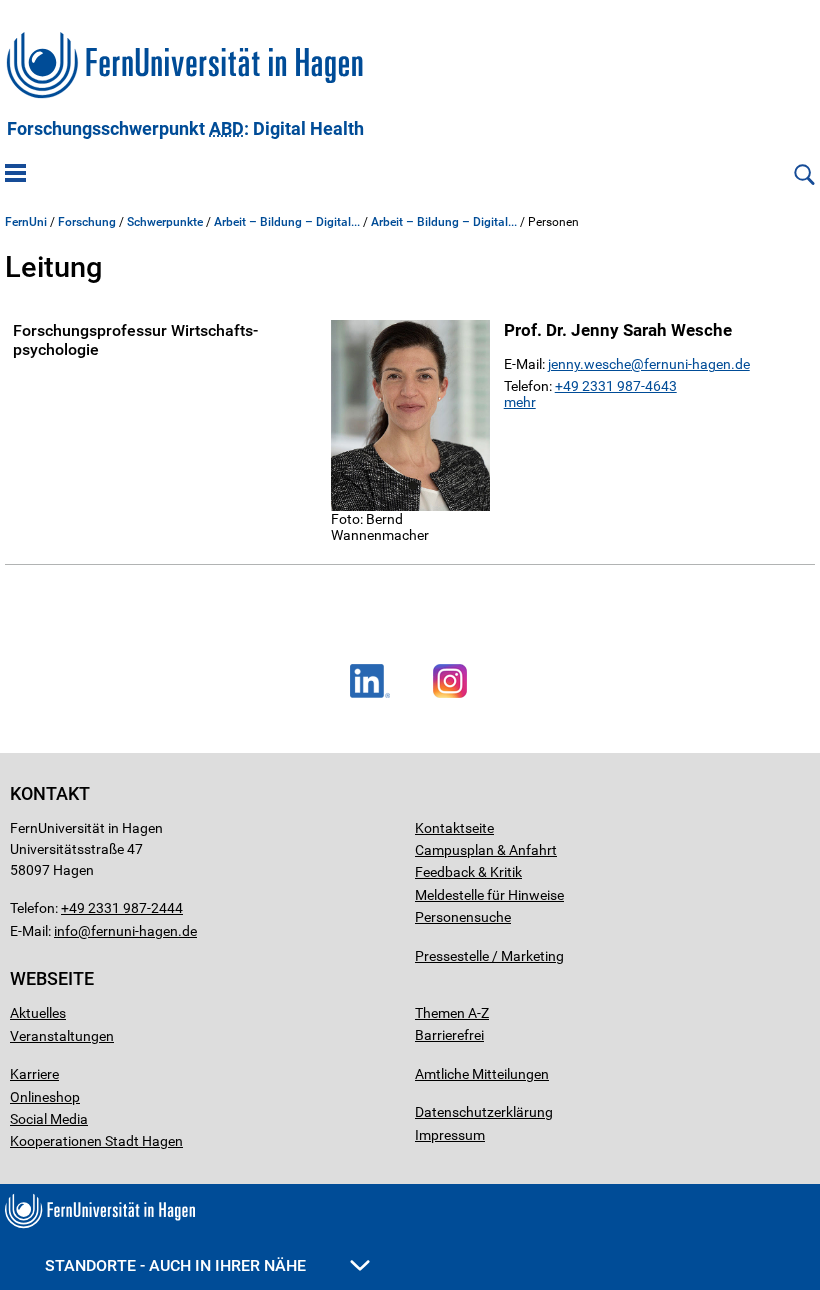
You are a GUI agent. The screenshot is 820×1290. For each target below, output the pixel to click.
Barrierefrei (449, 1035)
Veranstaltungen (62, 1036)
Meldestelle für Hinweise (489, 895)
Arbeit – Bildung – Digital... (287, 222)
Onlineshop (45, 1097)
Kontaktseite (454, 828)
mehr (520, 402)
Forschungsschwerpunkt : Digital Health (185, 129)
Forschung (87, 222)
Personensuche (463, 917)
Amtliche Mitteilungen (482, 1074)
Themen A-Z (452, 1013)
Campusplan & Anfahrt (486, 850)
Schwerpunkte (165, 222)
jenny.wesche (589, 364)
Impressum (450, 1135)
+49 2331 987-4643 (616, 386)
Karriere (34, 1074)
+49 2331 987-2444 (122, 908)
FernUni (26, 222)
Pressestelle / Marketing (489, 956)
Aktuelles (38, 1013)
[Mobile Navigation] (15, 175)
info (66, 931)
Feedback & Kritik (468, 872)
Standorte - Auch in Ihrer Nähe (177, 1265)
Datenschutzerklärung (484, 1112)
